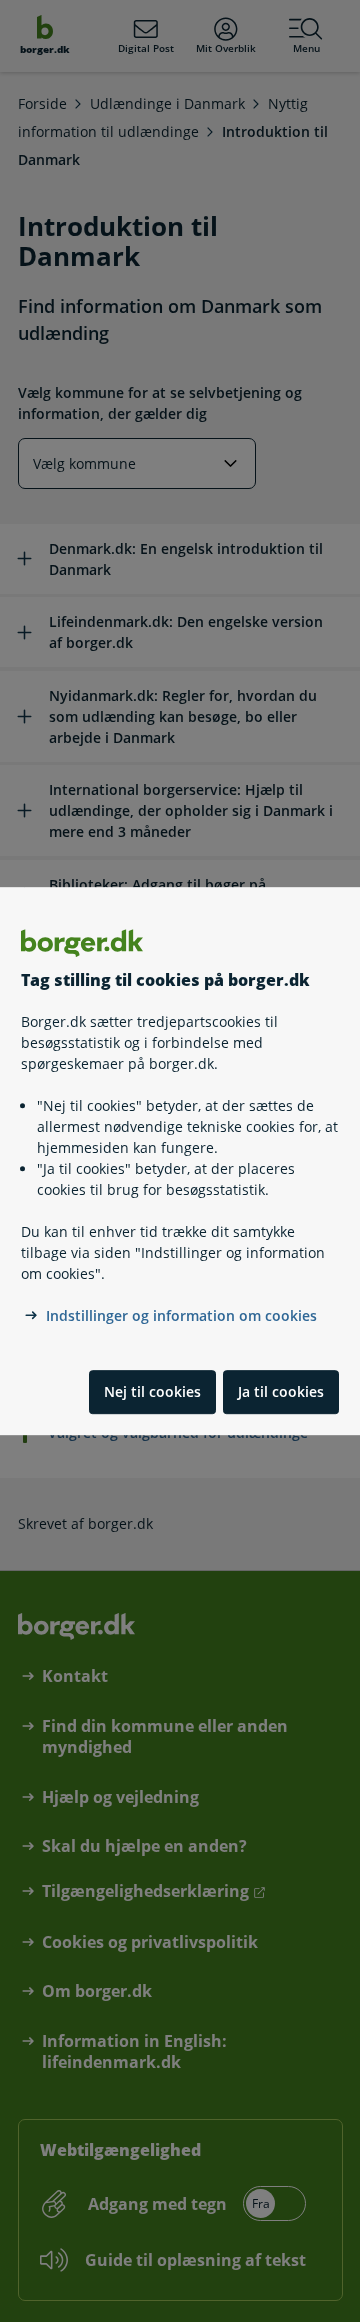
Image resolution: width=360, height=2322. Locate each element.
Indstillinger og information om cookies (181, 1315)
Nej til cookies (152, 1391)
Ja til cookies (281, 1391)
